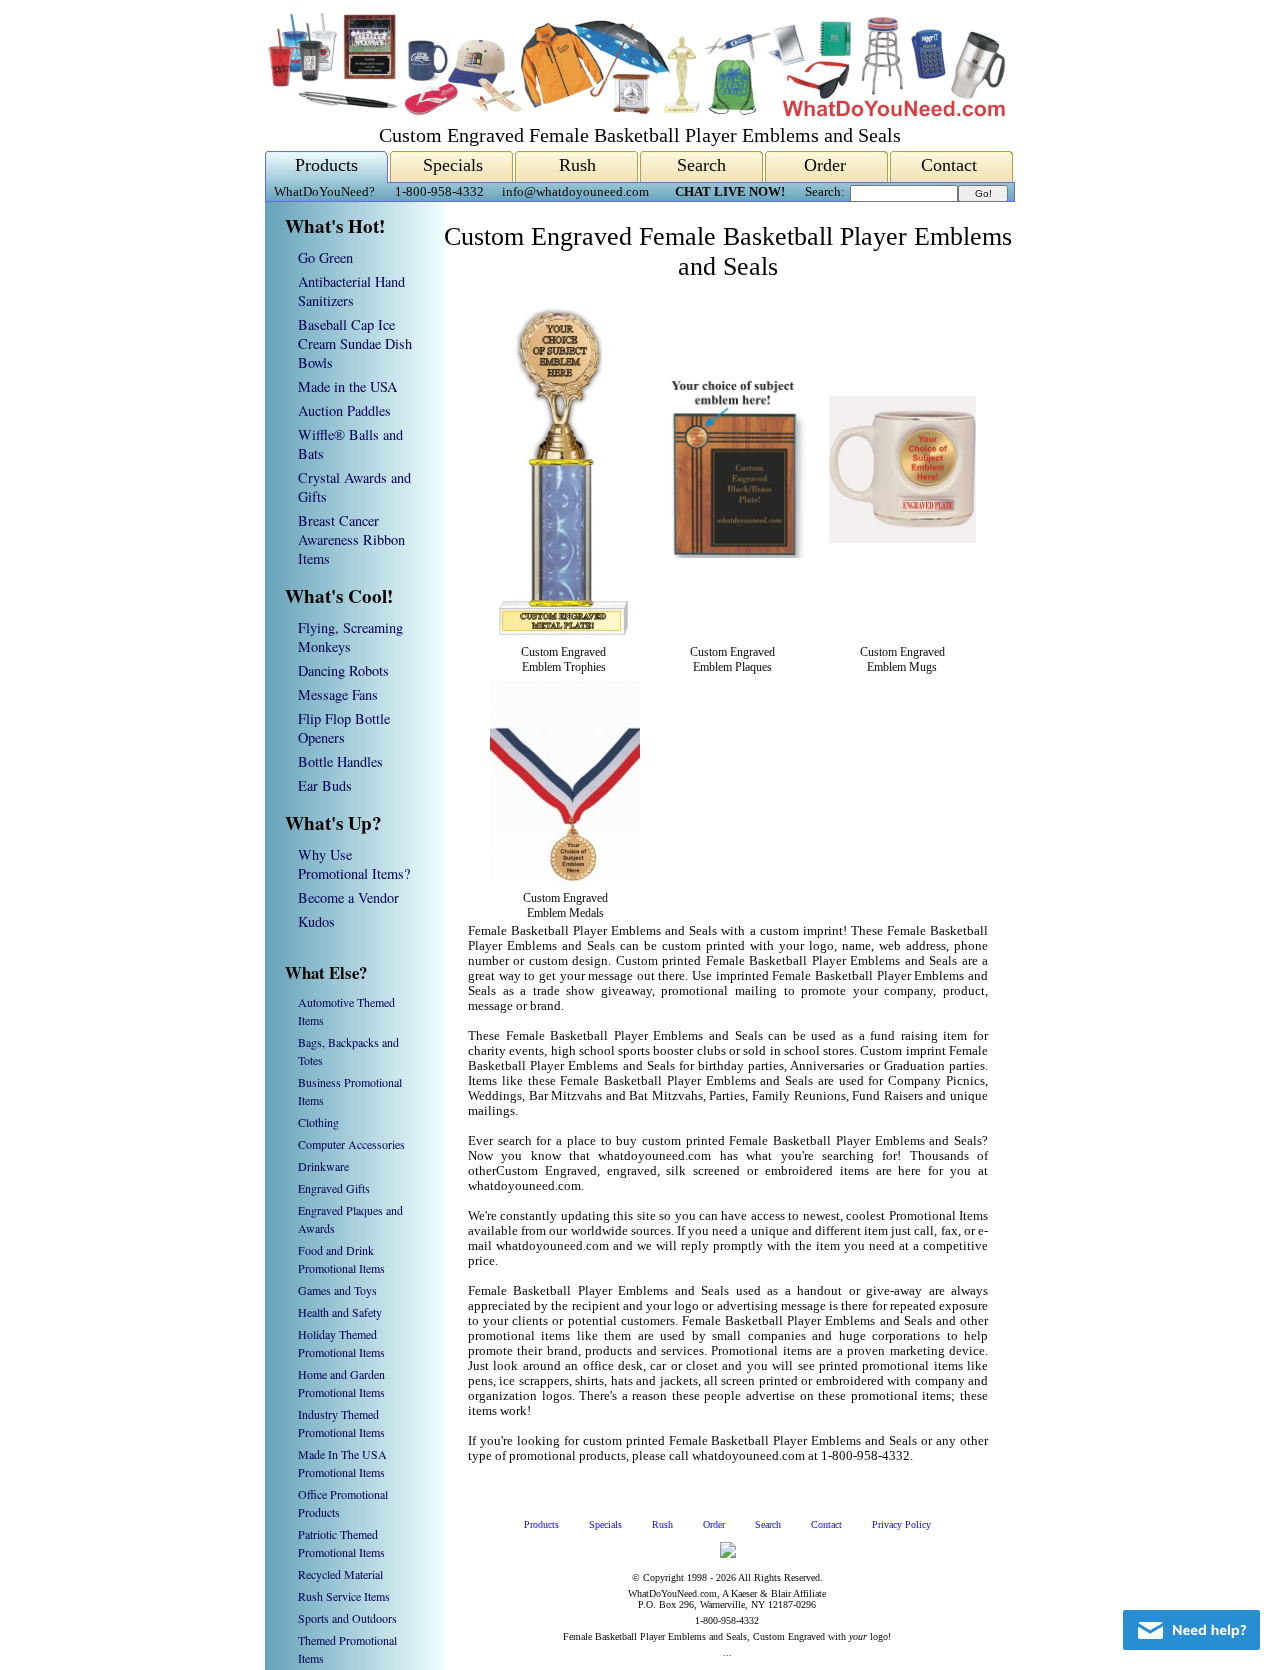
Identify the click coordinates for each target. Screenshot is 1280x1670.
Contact (949, 165)
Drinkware (323, 1166)
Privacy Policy (901, 1524)
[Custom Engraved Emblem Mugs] (902, 539)
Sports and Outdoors (347, 1618)
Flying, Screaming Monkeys (350, 637)
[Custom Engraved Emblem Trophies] (563, 631)
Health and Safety (340, 1312)
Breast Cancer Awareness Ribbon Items (351, 539)
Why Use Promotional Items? (354, 864)
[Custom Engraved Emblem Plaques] (732, 554)
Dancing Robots (343, 670)
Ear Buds (325, 785)
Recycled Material (340, 1574)
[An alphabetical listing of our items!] (635, 111)
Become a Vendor (348, 897)
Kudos (316, 921)
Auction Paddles (344, 410)
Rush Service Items (344, 1596)
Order (825, 165)
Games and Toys (337, 1290)
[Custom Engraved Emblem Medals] (565, 877)
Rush (577, 165)
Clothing (318, 1122)
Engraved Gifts (334, 1188)
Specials (453, 165)
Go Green (325, 257)
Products (326, 165)
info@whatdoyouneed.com (575, 192)
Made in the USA (347, 386)
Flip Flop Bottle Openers (344, 728)
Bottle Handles (340, 761)
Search (701, 165)
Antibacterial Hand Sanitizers (351, 291)
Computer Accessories (351, 1144)
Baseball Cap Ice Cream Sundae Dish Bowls (355, 343)
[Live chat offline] (1191, 1630)
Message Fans (338, 694)
